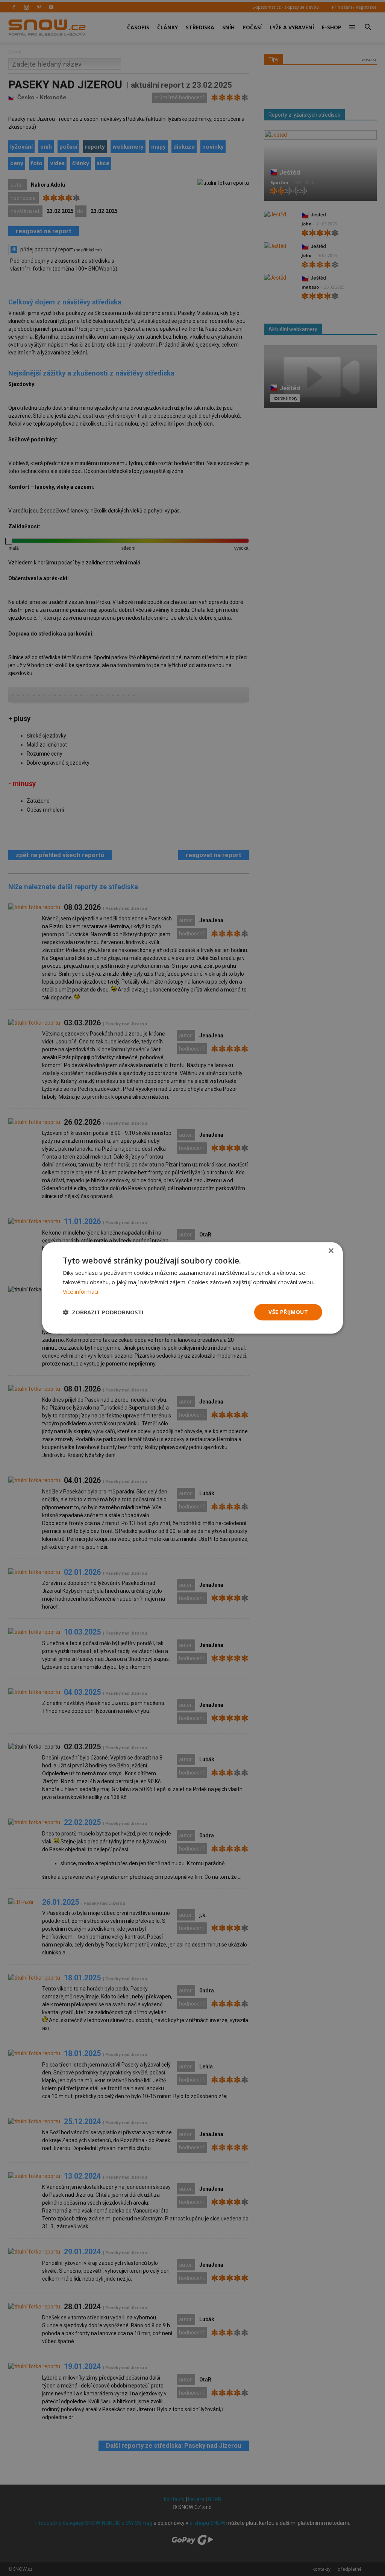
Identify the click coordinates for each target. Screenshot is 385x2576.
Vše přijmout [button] (288, 1312)
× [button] (331, 1251)
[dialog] (192, 1288)
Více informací (80, 1291)
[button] (103, 1312)
